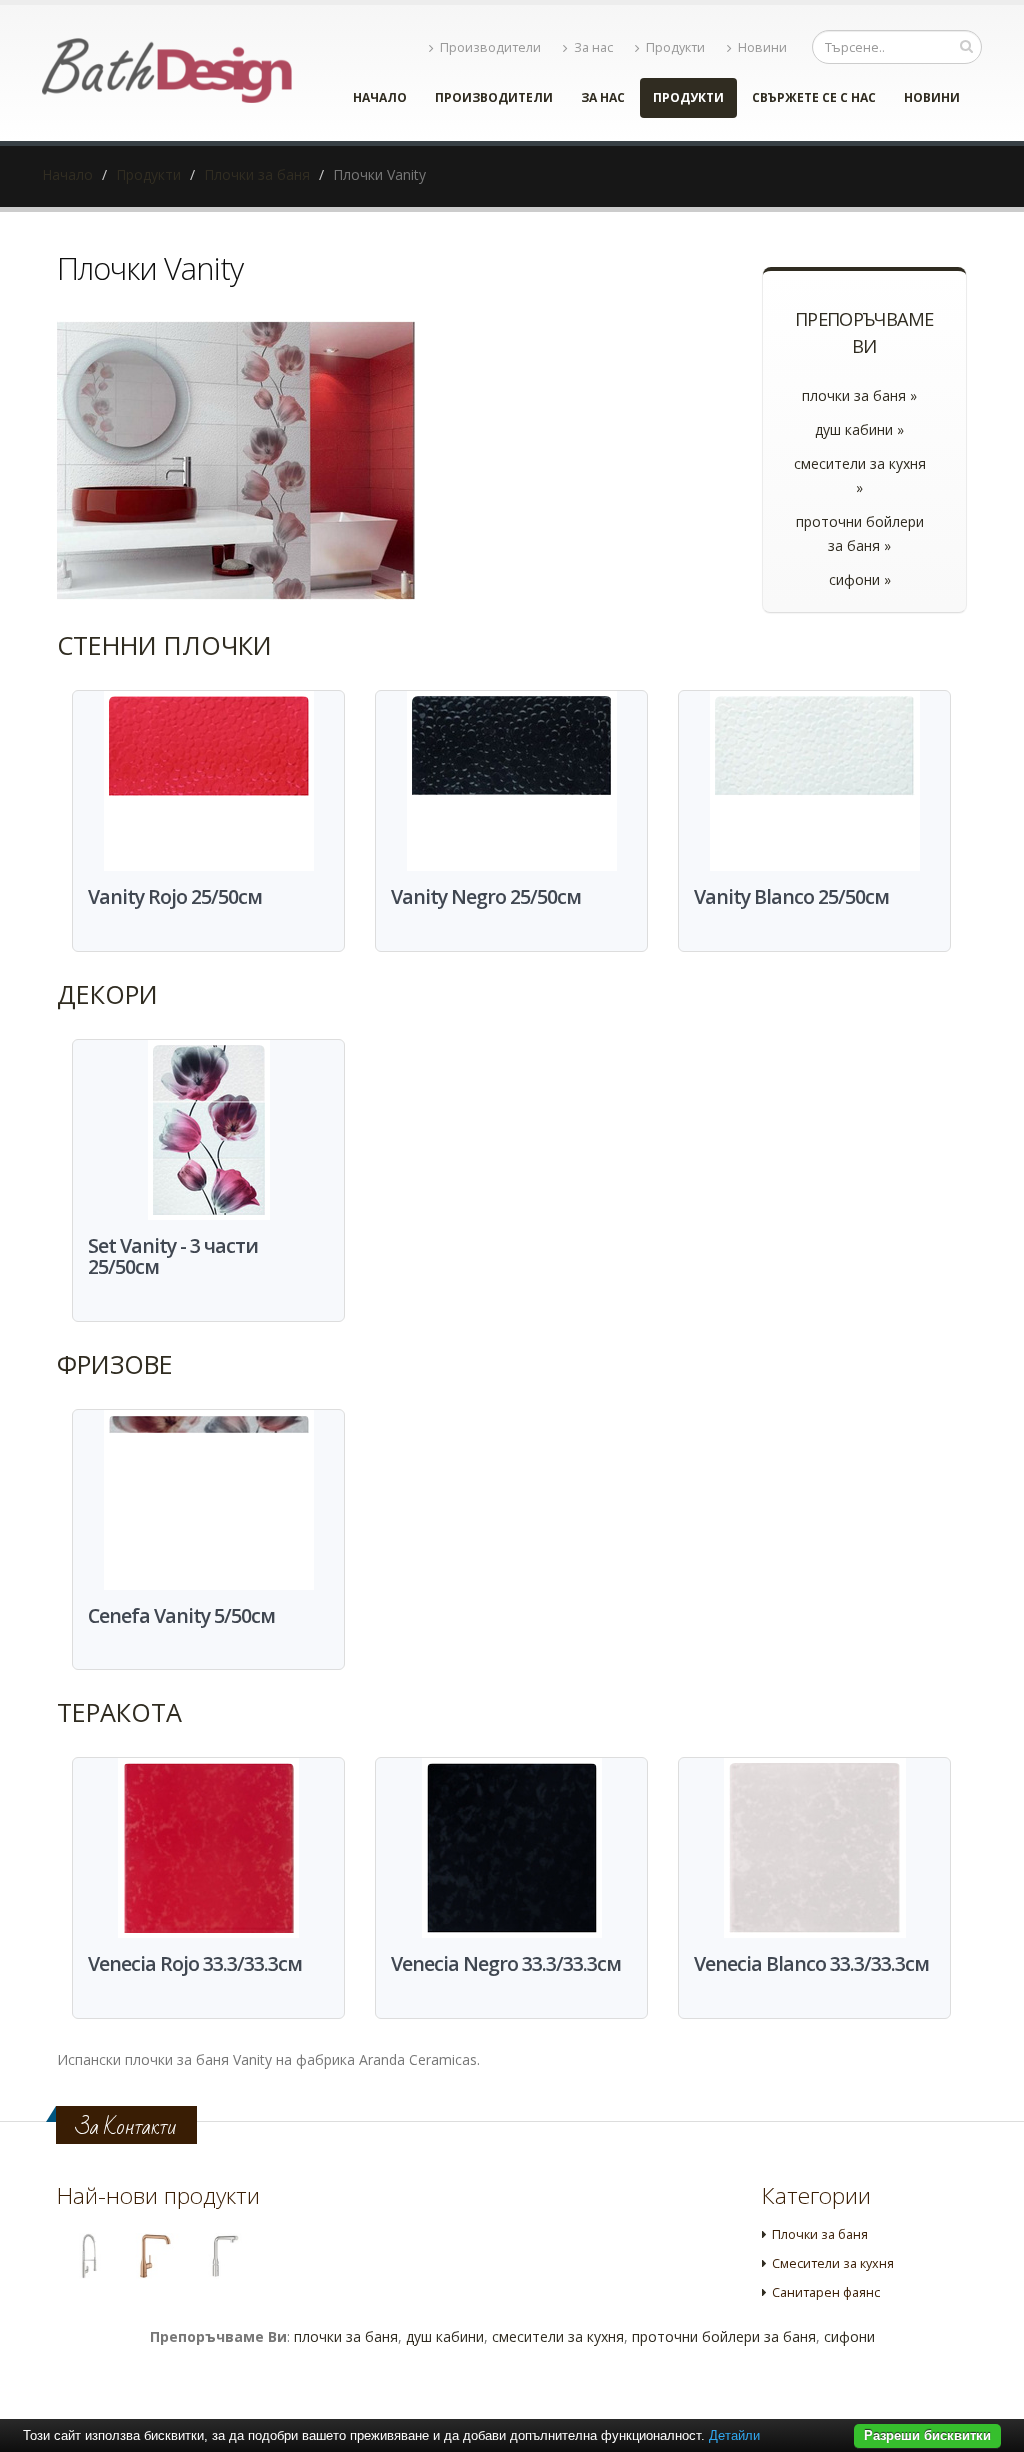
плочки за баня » (859, 395)
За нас (593, 47)
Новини (762, 47)
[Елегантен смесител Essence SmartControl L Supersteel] (223, 2256)
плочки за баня (346, 2336)
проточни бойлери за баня (724, 2336)
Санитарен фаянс (826, 2292)
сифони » (860, 579)
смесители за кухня (558, 2336)
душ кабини (445, 2336)
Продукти (675, 47)
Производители (490, 47)
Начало (380, 97)
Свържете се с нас (814, 97)
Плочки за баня (257, 174)
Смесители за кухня (833, 2263)
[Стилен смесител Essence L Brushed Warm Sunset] (156, 2256)
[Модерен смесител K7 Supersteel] (88, 2256)
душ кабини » (859, 429)
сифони (849, 2336)
